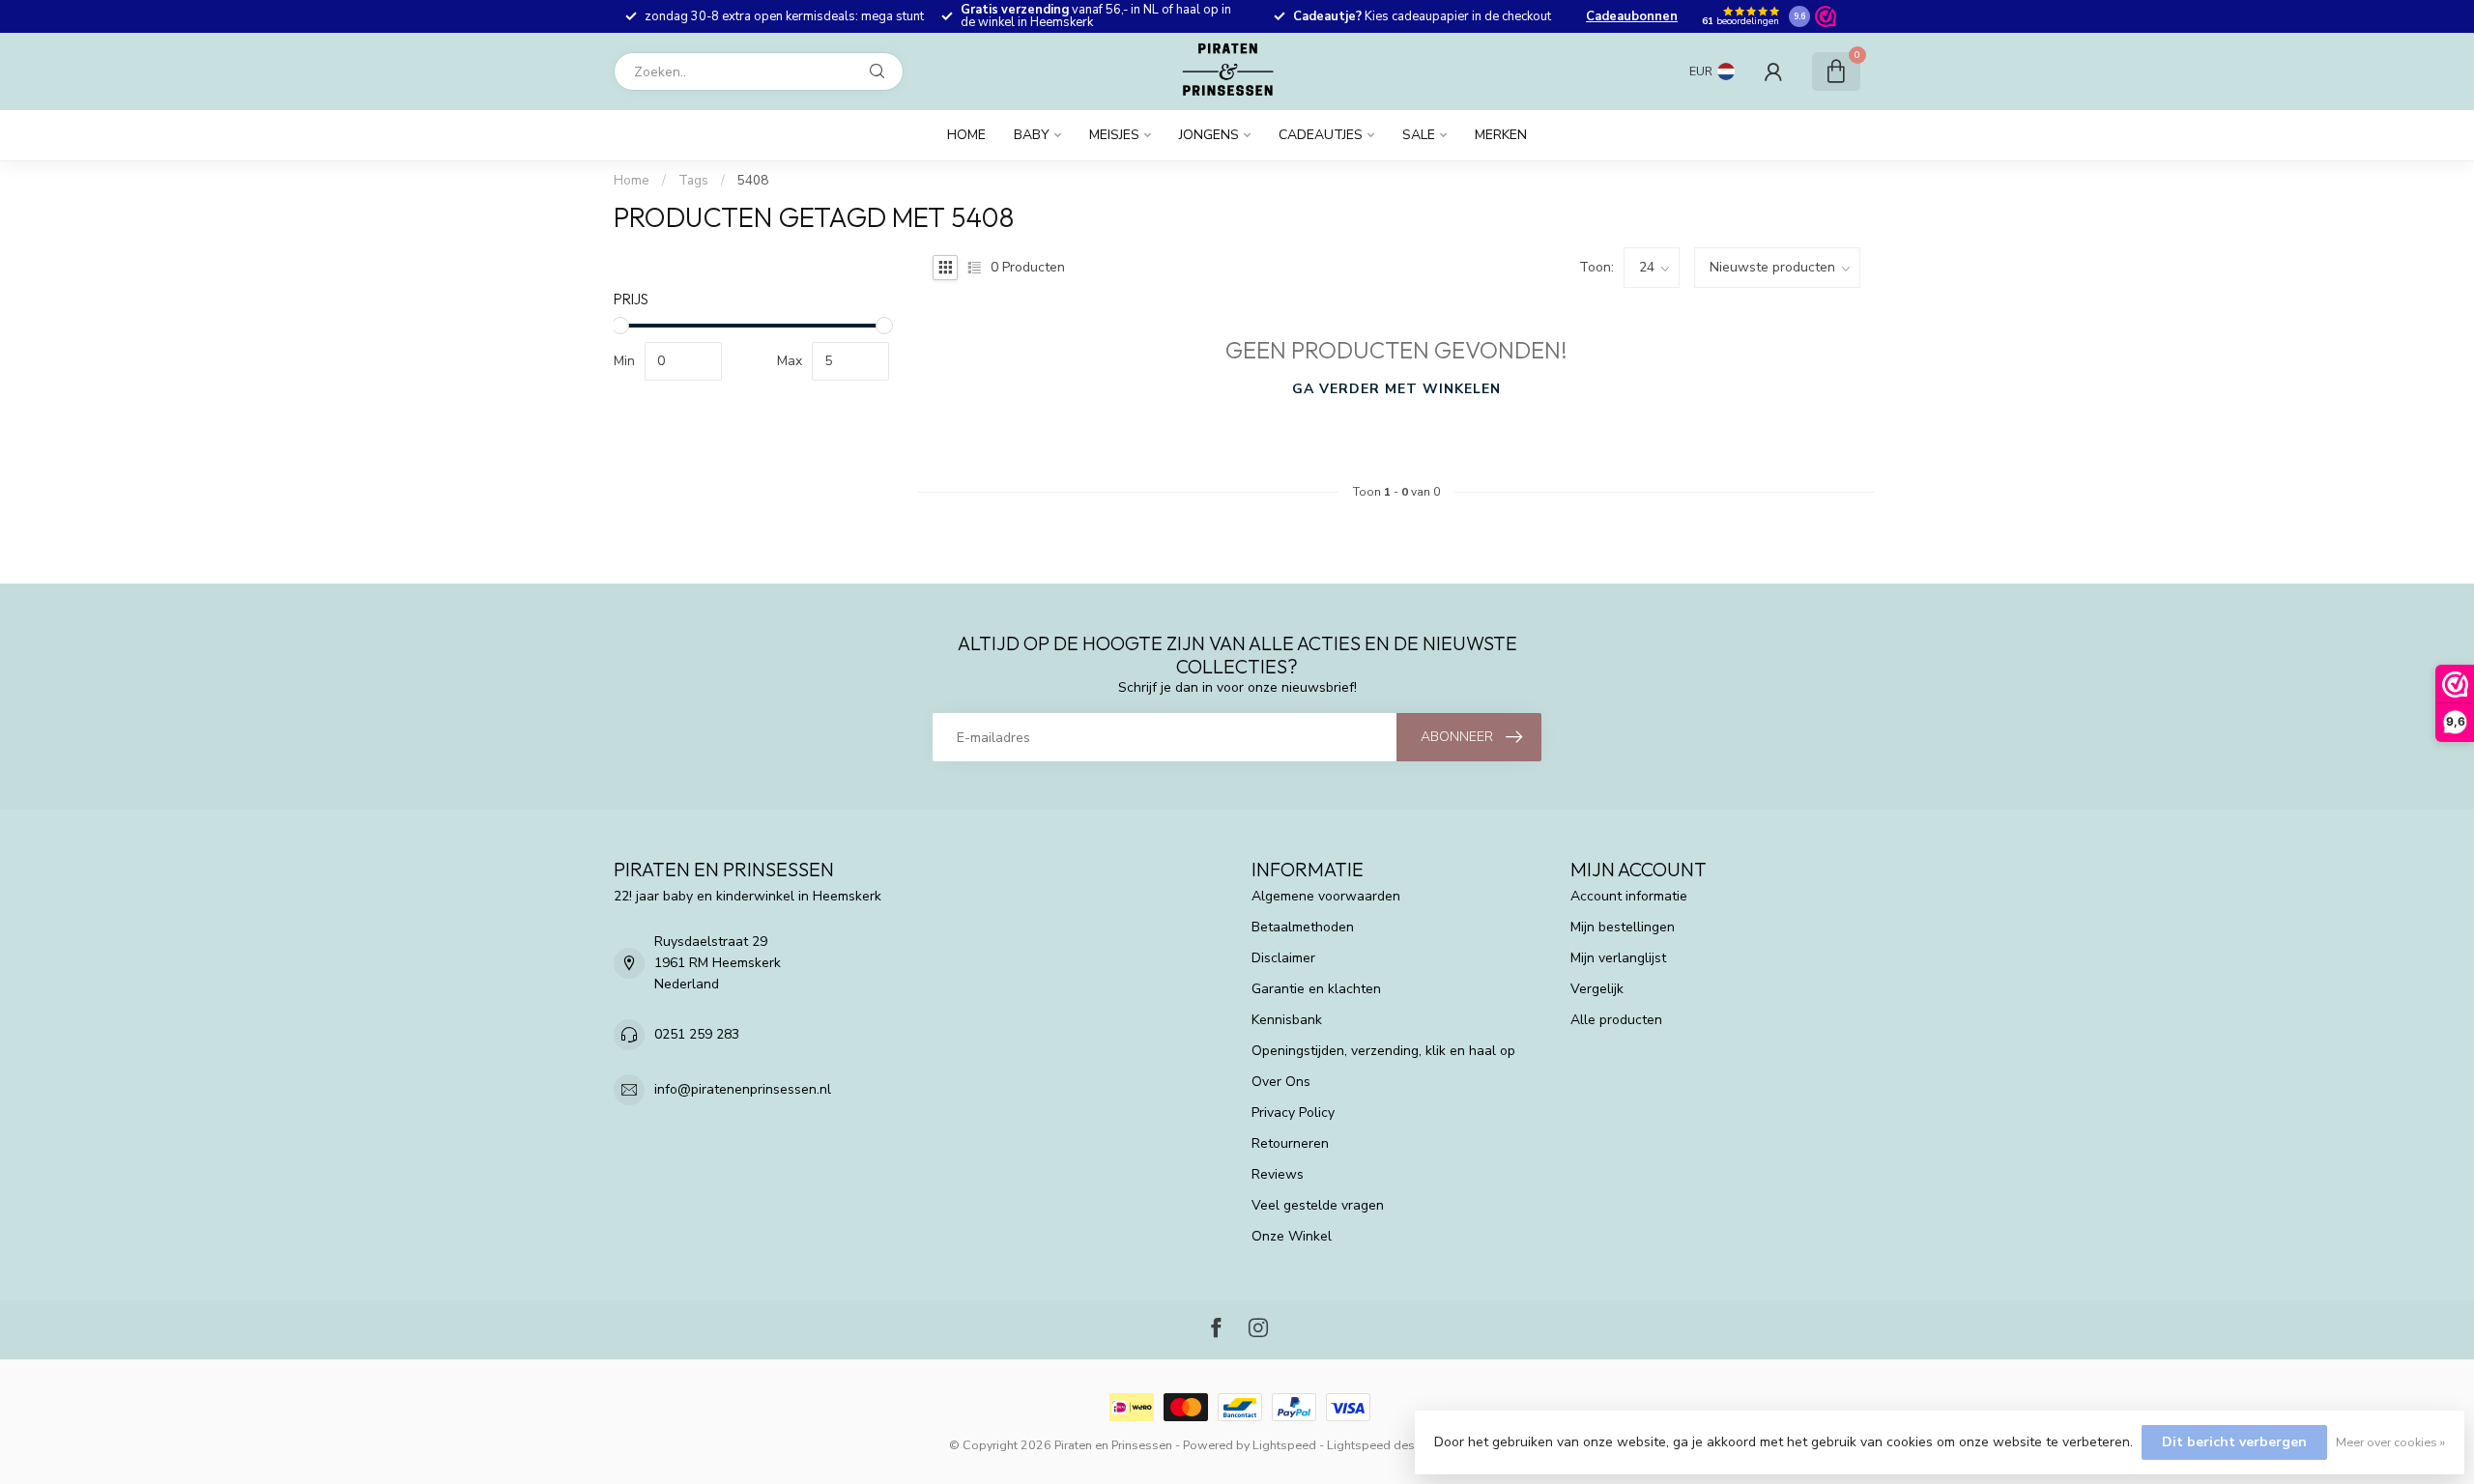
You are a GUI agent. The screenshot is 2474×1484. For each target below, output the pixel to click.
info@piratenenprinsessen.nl (743, 1089)
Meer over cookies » (2390, 1442)
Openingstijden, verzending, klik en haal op (1383, 1051)
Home (966, 135)
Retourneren (1290, 1143)
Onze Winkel (1292, 1236)
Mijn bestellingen (1623, 927)
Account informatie (1629, 896)
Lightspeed (1284, 1445)
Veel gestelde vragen (1318, 1205)
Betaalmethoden (1303, 927)
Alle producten (1616, 1020)
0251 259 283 (697, 1034)
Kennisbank (1287, 1020)
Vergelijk (1597, 989)
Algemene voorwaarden (1326, 896)
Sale (1419, 135)
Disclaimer (1283, 958)
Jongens (1209, 135)
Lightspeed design (1380, 1445)
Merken (1501, 135)
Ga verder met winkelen (1396, 389)
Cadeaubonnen (1632, 16)
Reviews (1278, 1174)
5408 (753, 181)
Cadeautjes (1321, 135)
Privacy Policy (1293, 1113)
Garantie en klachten (1316, 989)
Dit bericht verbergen (2234, 1442)
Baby (1032, 135)
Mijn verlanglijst (1618, 958)
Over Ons (1281, 1082)
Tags (693, 181)
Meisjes (1114, 135)
